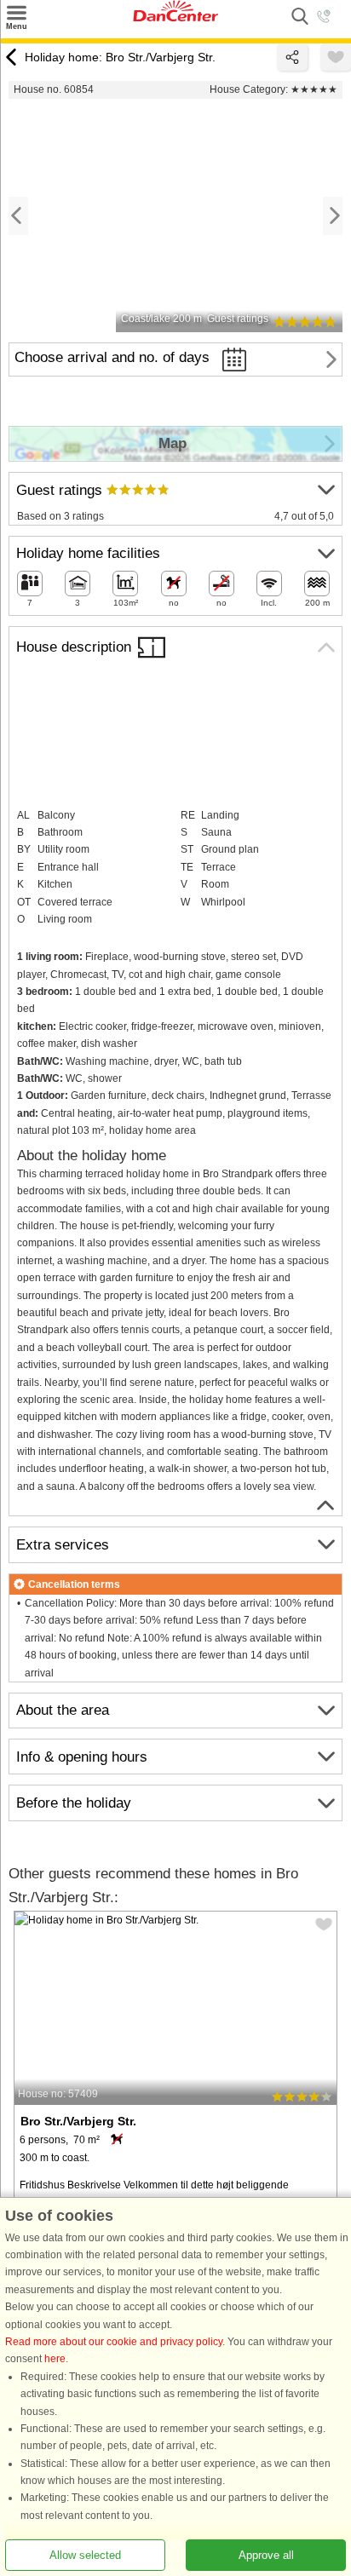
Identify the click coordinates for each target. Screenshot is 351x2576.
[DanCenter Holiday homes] (175, 18)
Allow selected (85, 2555)
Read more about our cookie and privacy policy (114, 2342)
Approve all (266, 2555)
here (55, 2359)
